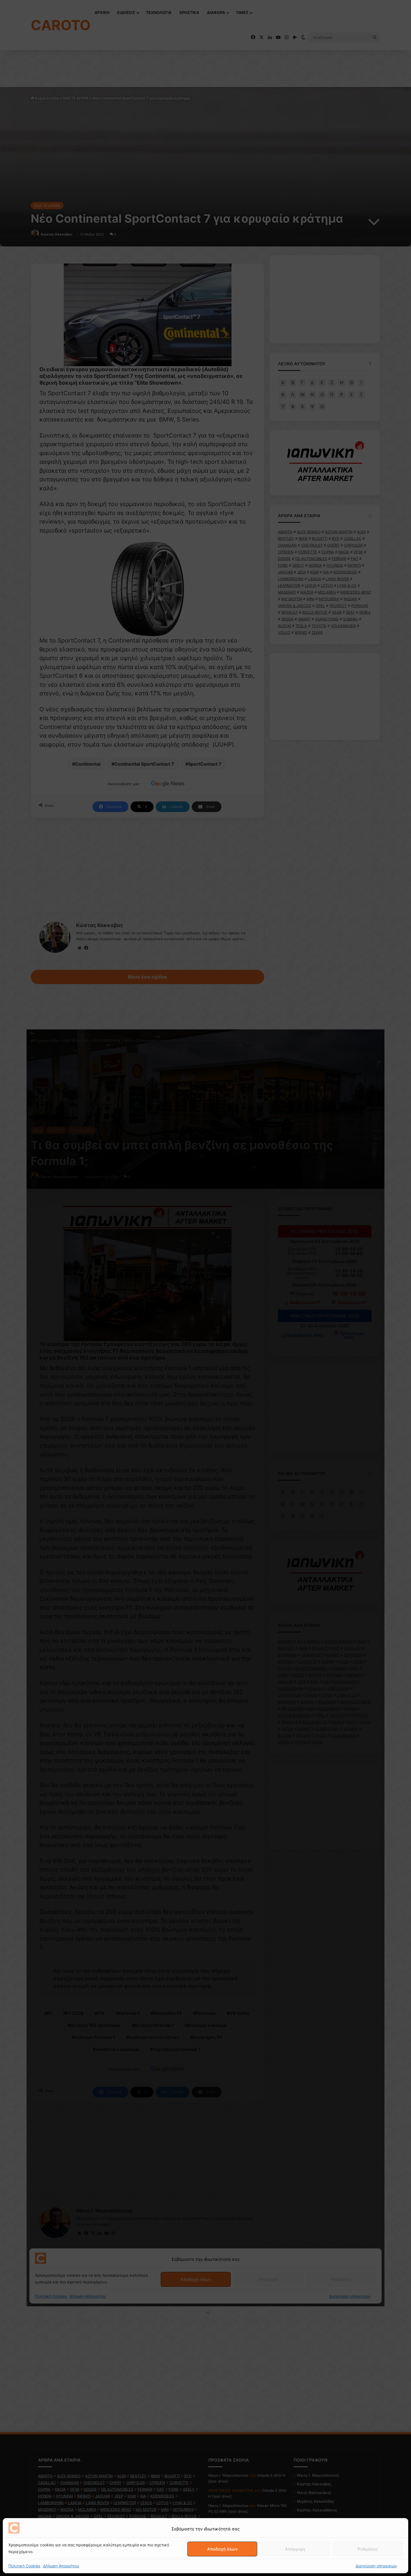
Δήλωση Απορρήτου (61, 2566)
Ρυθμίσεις (368, 2549)
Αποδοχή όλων (222, 2549)
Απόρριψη (295, 2549)
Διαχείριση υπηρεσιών (376, 2566)
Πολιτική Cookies (24, 2566)
